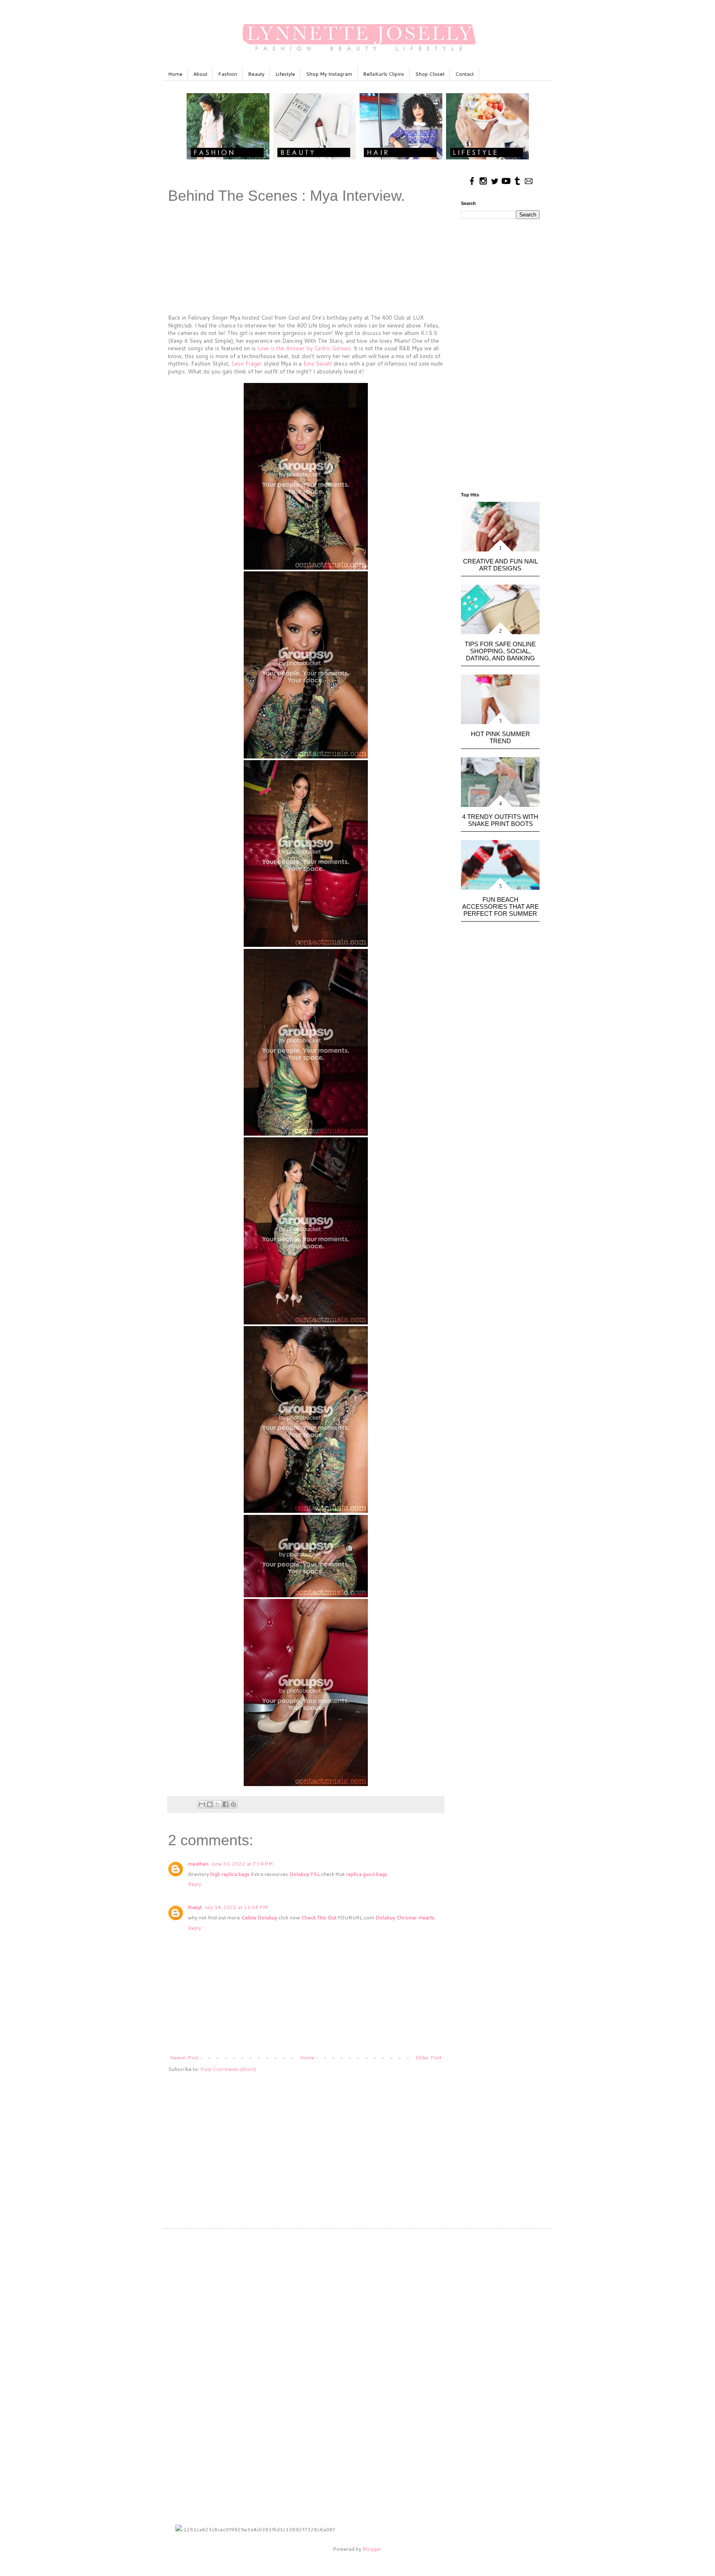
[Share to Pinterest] (233, 1804)
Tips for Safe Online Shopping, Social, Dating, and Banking (500, 651)
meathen (198, 1864)
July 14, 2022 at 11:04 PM (236, 1907)
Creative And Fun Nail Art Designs (500, 565)
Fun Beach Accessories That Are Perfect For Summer (500, 906)
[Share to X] (218, 1804)
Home (175, 74)
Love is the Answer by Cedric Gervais (304, 348)
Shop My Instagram (329, 74)
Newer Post (184, 2057)
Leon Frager (247, 364)
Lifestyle (285, 74)
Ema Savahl (318, 364)
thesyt (195, 1907)
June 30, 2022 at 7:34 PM (242, 1864)
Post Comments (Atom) (228, 2069)
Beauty (256, 74)
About (200, 74)
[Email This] (202, 1804)
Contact (464, 74)
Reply (194, 1884)
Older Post (429, 2057)
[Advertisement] (306, 2143)
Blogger (372, 2549)
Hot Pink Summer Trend (500, 737)
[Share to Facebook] (226, 1804)
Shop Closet (430, 74)
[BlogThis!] (210, 1804)
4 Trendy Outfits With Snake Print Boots (500, 820)
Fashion (228, 74)
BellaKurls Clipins (384, 74)
